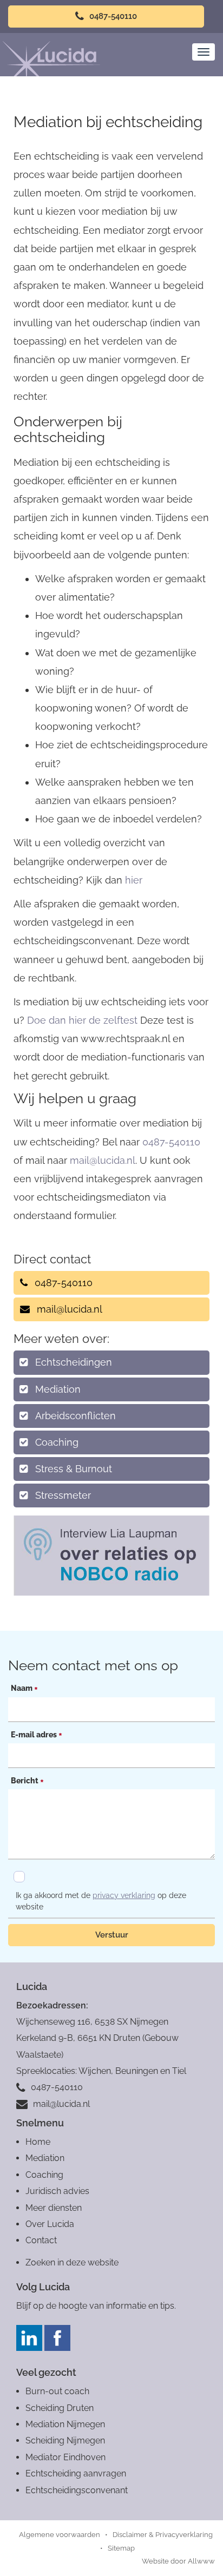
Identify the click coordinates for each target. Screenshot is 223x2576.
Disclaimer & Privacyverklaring (163, 2535)
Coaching (57, 1442)
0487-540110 (112, 16)
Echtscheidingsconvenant (77, 2490)
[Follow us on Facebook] (57, 2338)
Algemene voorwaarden (60, 2535)
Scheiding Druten (60, 2408)
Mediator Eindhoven (65, 2457)
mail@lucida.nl (103, 1160)
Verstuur (112, 1935)
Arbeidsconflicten (76, 1416)
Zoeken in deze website (72, 2262)
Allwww (201, 2561)
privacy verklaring (124, 1895)
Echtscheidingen (74, 1362)
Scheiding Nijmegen (65, 2440)
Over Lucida (50, 2224)
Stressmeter (63, 1495)
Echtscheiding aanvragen (76, 2473)
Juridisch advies (57, 2191)
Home (38, 2142)
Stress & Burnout (74, 1469)
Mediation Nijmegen (65, 2424)
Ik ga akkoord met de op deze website (101, 1901)
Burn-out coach (57, 2391)
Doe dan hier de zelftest (84, 1020)
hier (134, 880)
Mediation (58, 1389)
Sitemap (121, 2548)
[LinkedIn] (29, 2338)
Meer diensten (54, 2208)
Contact (41, 2240)
